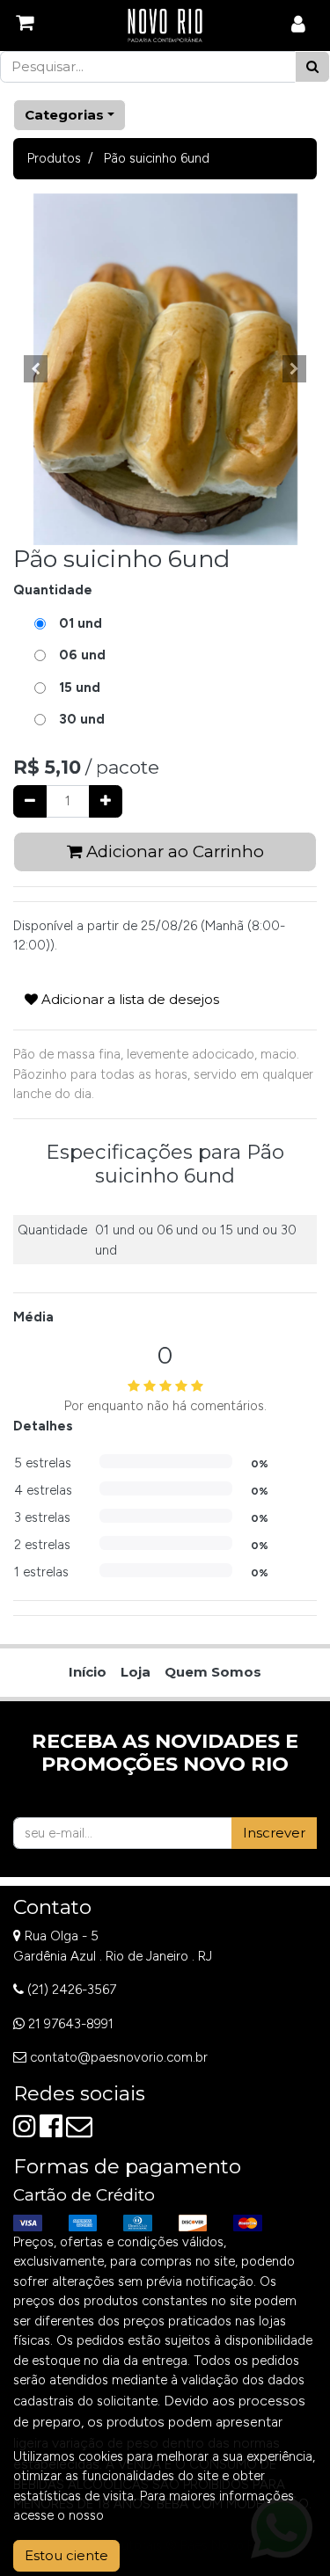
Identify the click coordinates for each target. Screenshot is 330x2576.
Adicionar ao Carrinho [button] (173, 851)
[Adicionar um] (106, 801)
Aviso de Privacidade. (170, 2515)
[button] (36, 369)
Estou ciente (66, 2555)
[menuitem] (88, 1673)
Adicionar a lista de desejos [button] (128, 999)
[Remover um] (30, 801)
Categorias (64, 115)
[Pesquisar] (312, 67)
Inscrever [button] (274, 1833)
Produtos (54, 158)
